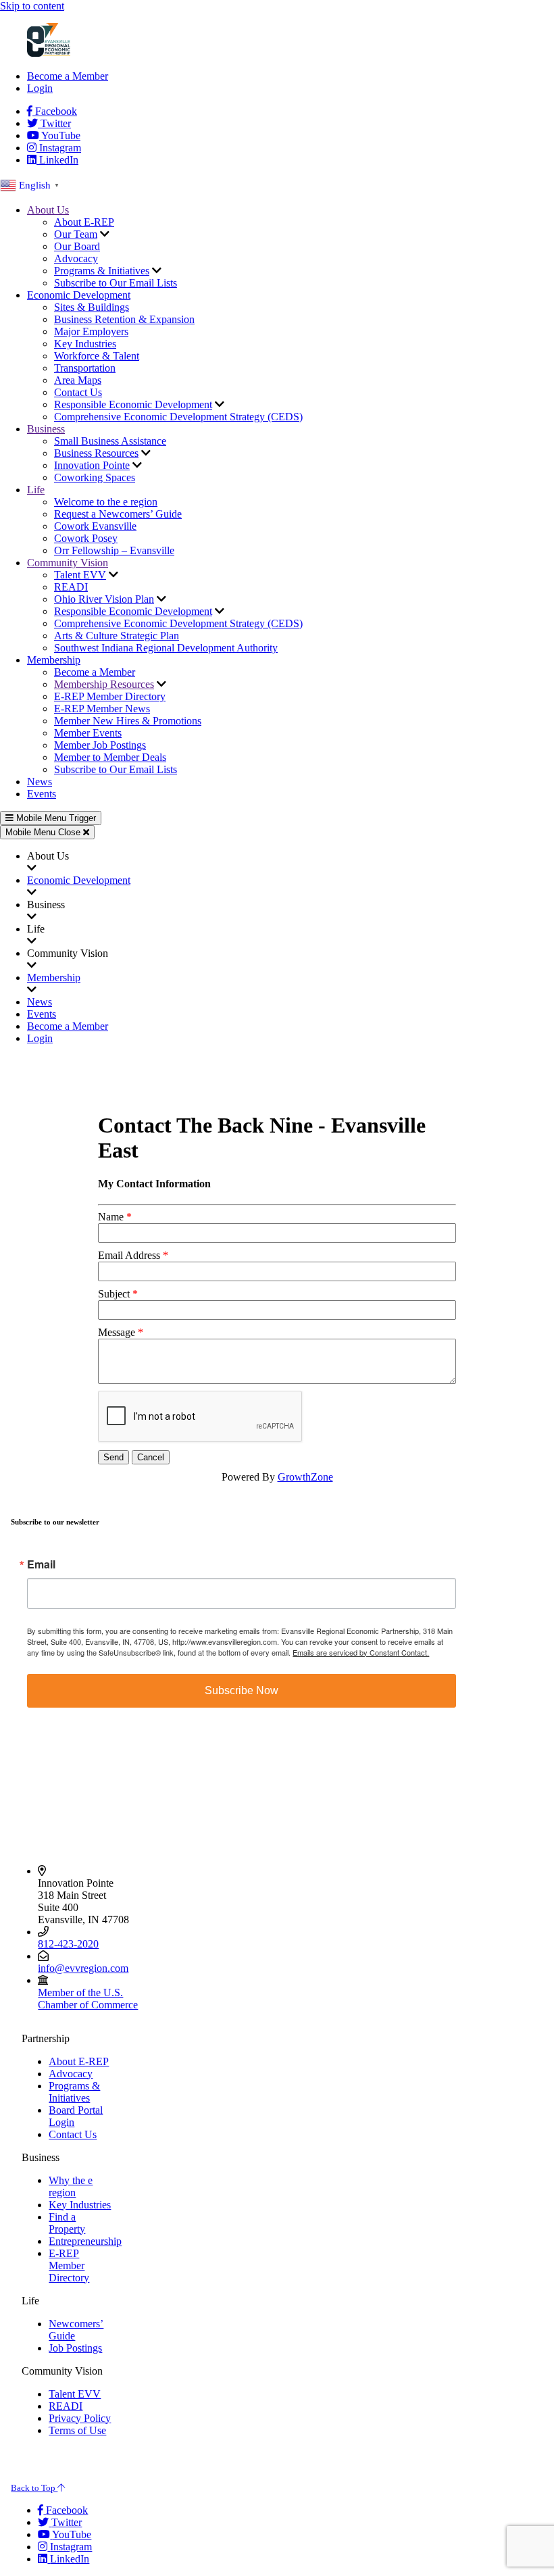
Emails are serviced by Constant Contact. (361, 1652)
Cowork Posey (86, 538)
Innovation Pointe (92, 465)
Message (117, 1332)
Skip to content (32, 6)
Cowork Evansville (95, 526)
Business (46, 429)
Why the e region (71, 2186)
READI (71, 587)
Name (111, 1217)
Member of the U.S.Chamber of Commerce (88, 1999)
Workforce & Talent (97, 356)
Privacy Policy (80, 2418)
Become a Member (68, 76)
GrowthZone (305, 1477)
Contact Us (78, 392)
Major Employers (91, 331)
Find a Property (67, 2223)
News (40, 782)
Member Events (88, 733)
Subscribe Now (242, 1690)
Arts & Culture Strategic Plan (117, 636)
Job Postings (75, 2348)
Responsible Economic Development (133, 404)
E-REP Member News (102, 709)
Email (41, 1564)
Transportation (85, 368)
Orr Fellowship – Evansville (114, 550)
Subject (114, 1294)
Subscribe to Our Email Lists (116, 283)
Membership (54, 660)
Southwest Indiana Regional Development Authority (166, 648)
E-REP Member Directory (110, 696)
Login (40, 88)
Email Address (129, 1255)
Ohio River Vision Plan (104, 599)
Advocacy (76, 258)
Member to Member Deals (110, 757)
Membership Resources (104, 684)
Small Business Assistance (110, 441)
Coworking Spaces (95, 477)
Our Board (77, 246)
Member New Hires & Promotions (128, 721)
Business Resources (96, 453)
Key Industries (85, 344)
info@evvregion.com (83, 1968)
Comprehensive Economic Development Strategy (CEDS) (178, 417)
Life (36, 490)
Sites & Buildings (92, 307)
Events (42, 794)
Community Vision (68, 563)
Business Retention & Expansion (124, 319)
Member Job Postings (100, 745)
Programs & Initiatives (102, 271)
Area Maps (78, 380)
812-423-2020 (68, 1944)
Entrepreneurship (85, 2241)
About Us (48, 210)
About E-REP (84, 222)
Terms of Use (77, 2430)
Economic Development (79, 295)
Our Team (76, 234)
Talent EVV (80, 575)
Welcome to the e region (106, 502)
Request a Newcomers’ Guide (118, 514)
